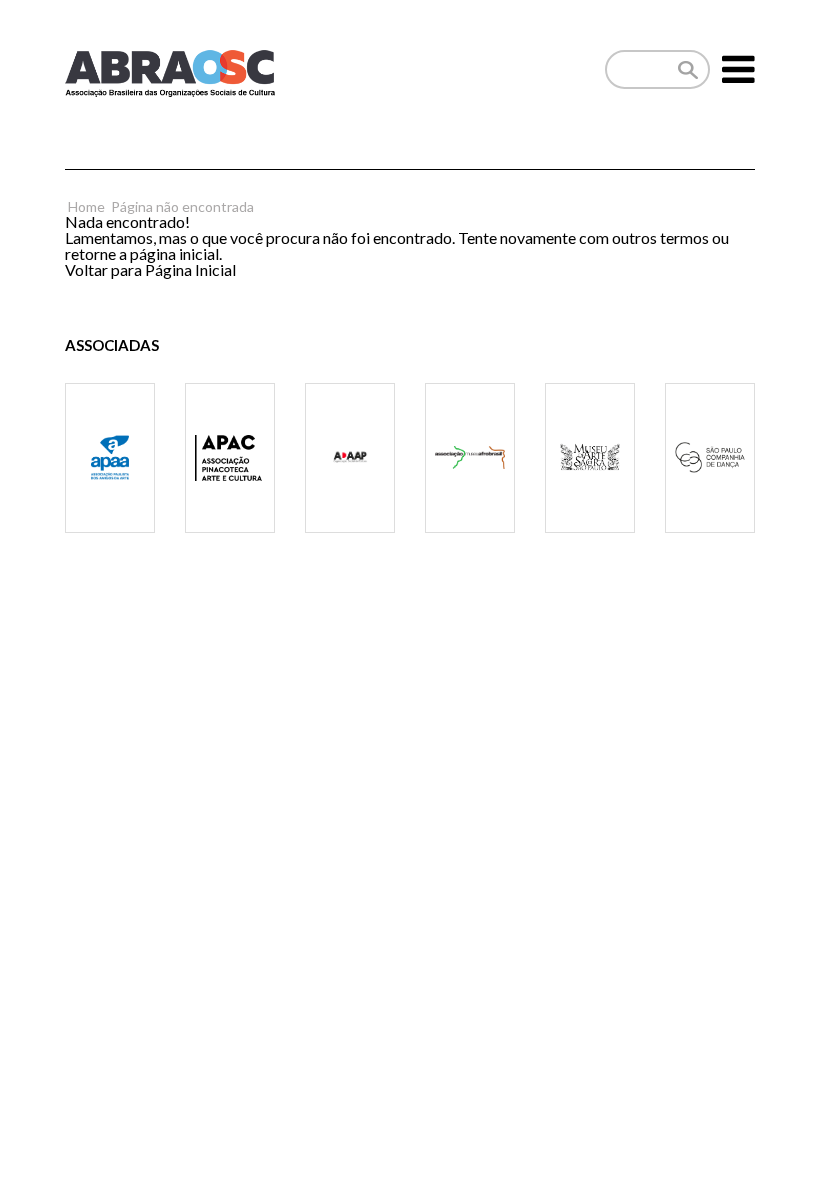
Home (86, 206)
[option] (110, 483)
